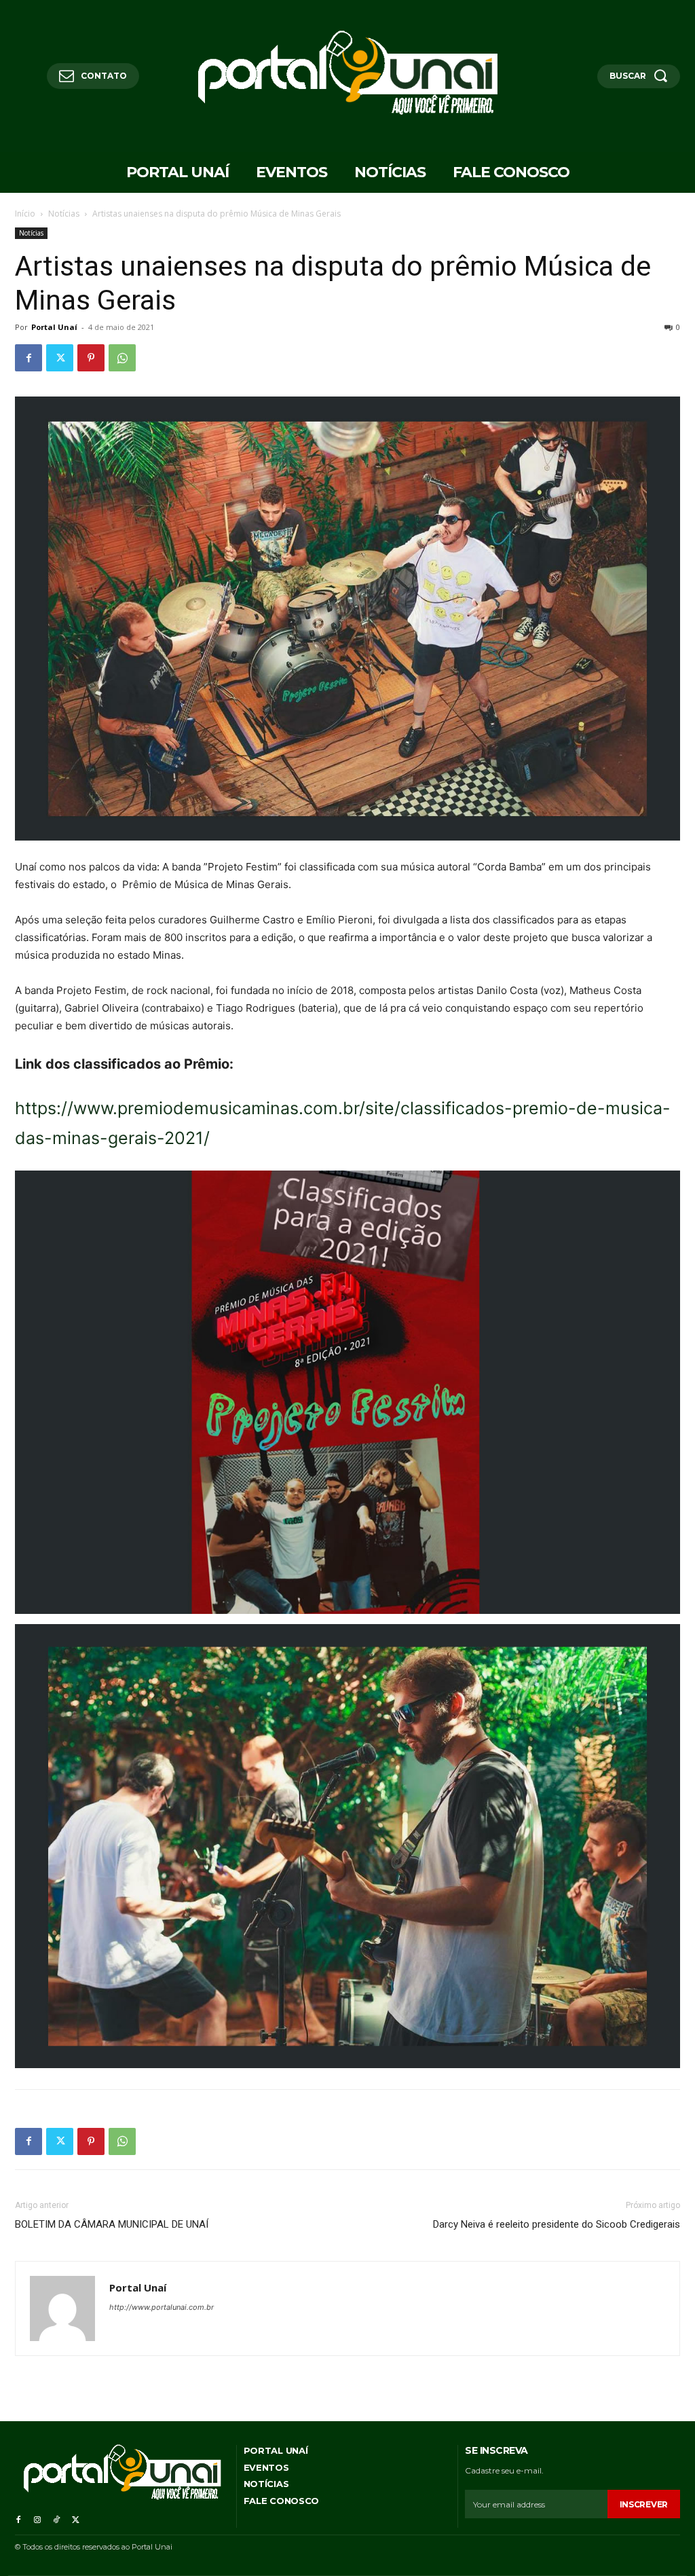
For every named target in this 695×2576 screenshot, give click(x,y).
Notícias (64, 214)
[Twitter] (60, 358)
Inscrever (644, 2504)
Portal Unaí (54, 327)
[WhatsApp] (122, 358)
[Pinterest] (91, 358)
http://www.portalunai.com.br (162, 2307)
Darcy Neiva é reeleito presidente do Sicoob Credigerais (557, 2224)
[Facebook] (29, 358)
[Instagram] (37, 2518)
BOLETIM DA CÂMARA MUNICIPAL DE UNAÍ (112, 2224)
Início (25, 214)
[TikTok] (56, 2518)
